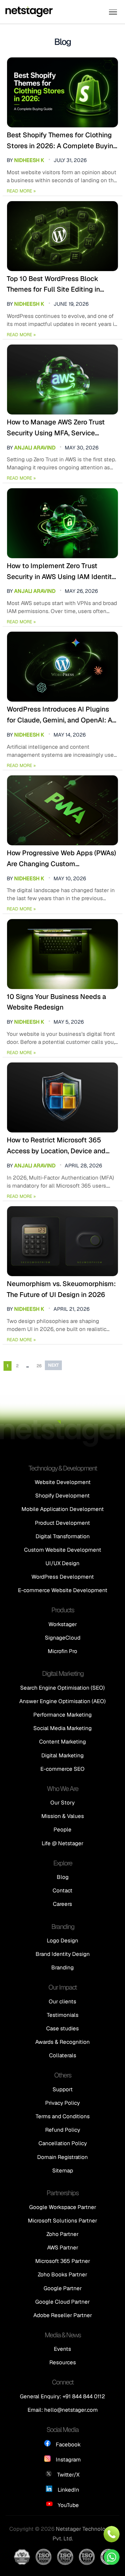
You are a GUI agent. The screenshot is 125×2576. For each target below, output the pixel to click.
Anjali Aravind (35, 448)
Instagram (68, 2460)
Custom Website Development (63, 1550)
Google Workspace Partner (63, 2207)
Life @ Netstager (63, 1843)
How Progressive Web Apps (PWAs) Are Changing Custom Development (61, 859)
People (63, 1830)
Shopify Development (63, 1496)
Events (63, 2349)
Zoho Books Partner (63, 2274)
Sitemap (63, 2171)
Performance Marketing (63, 1715)
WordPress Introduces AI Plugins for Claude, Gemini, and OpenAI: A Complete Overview (59, 715)
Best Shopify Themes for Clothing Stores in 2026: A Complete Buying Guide (62, 141)
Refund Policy (63, 2130)
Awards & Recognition (63, 2042)
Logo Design (63, 1941)
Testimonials (63, 2015)
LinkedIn (68, 2490)
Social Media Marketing (63, 1728)
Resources (63, 2362)
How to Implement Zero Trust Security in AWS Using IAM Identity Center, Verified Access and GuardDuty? (61, 572)
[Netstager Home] (29, 12)
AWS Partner (63, 2248)
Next (53, 1365)
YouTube (68, 2505)
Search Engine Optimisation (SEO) (63, 1688)
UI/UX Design (63, 1563)
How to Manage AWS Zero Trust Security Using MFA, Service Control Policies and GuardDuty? (58, 428)
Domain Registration (63, 2157)
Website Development (63, 1482)
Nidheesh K (29, 160)
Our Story (63, 1803)
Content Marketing (63, 1742)
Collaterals (63, 2055)
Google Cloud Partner (63, 2302)
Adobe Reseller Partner (63, 2315)
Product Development (63, 1523)
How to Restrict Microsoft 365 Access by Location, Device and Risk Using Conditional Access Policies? (56, 1146)
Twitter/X (68, 2475)
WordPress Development (63, 1577)
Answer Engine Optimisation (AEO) (63, 1701)
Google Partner (63, 2288)
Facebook (68, 2444)
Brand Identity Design (63, 1954)
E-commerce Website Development (63, 1590)
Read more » (21, 191)
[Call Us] (112, 2534)
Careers (63, 1904)
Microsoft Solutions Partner (63, 2221)
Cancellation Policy (63, 2143)
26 (39, 1366)
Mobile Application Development (63, 1509)
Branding (63, 1967)
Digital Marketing (63, 1755)
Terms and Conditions (63, 2116)
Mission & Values (63, 1816)
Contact (63, 1890)
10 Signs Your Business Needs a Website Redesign (56, 1002)
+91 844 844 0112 (84, 2396)
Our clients (63, 2001)
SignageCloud (63, 1638)
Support (63, 2089)
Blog (63, 1877)
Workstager (63, 1624)
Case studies (63, 2028)
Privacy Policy (63, 2103)
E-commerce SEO (63, 1769)
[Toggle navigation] (113, 12)
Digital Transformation (63, 1536)
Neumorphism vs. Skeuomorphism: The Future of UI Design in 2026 (61, 1289)
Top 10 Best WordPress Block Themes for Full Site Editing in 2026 (53, 285)
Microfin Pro (63, 1651)
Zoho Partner (63, 2234)
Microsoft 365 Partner (63, 2261)
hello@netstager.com (71, 2410)
